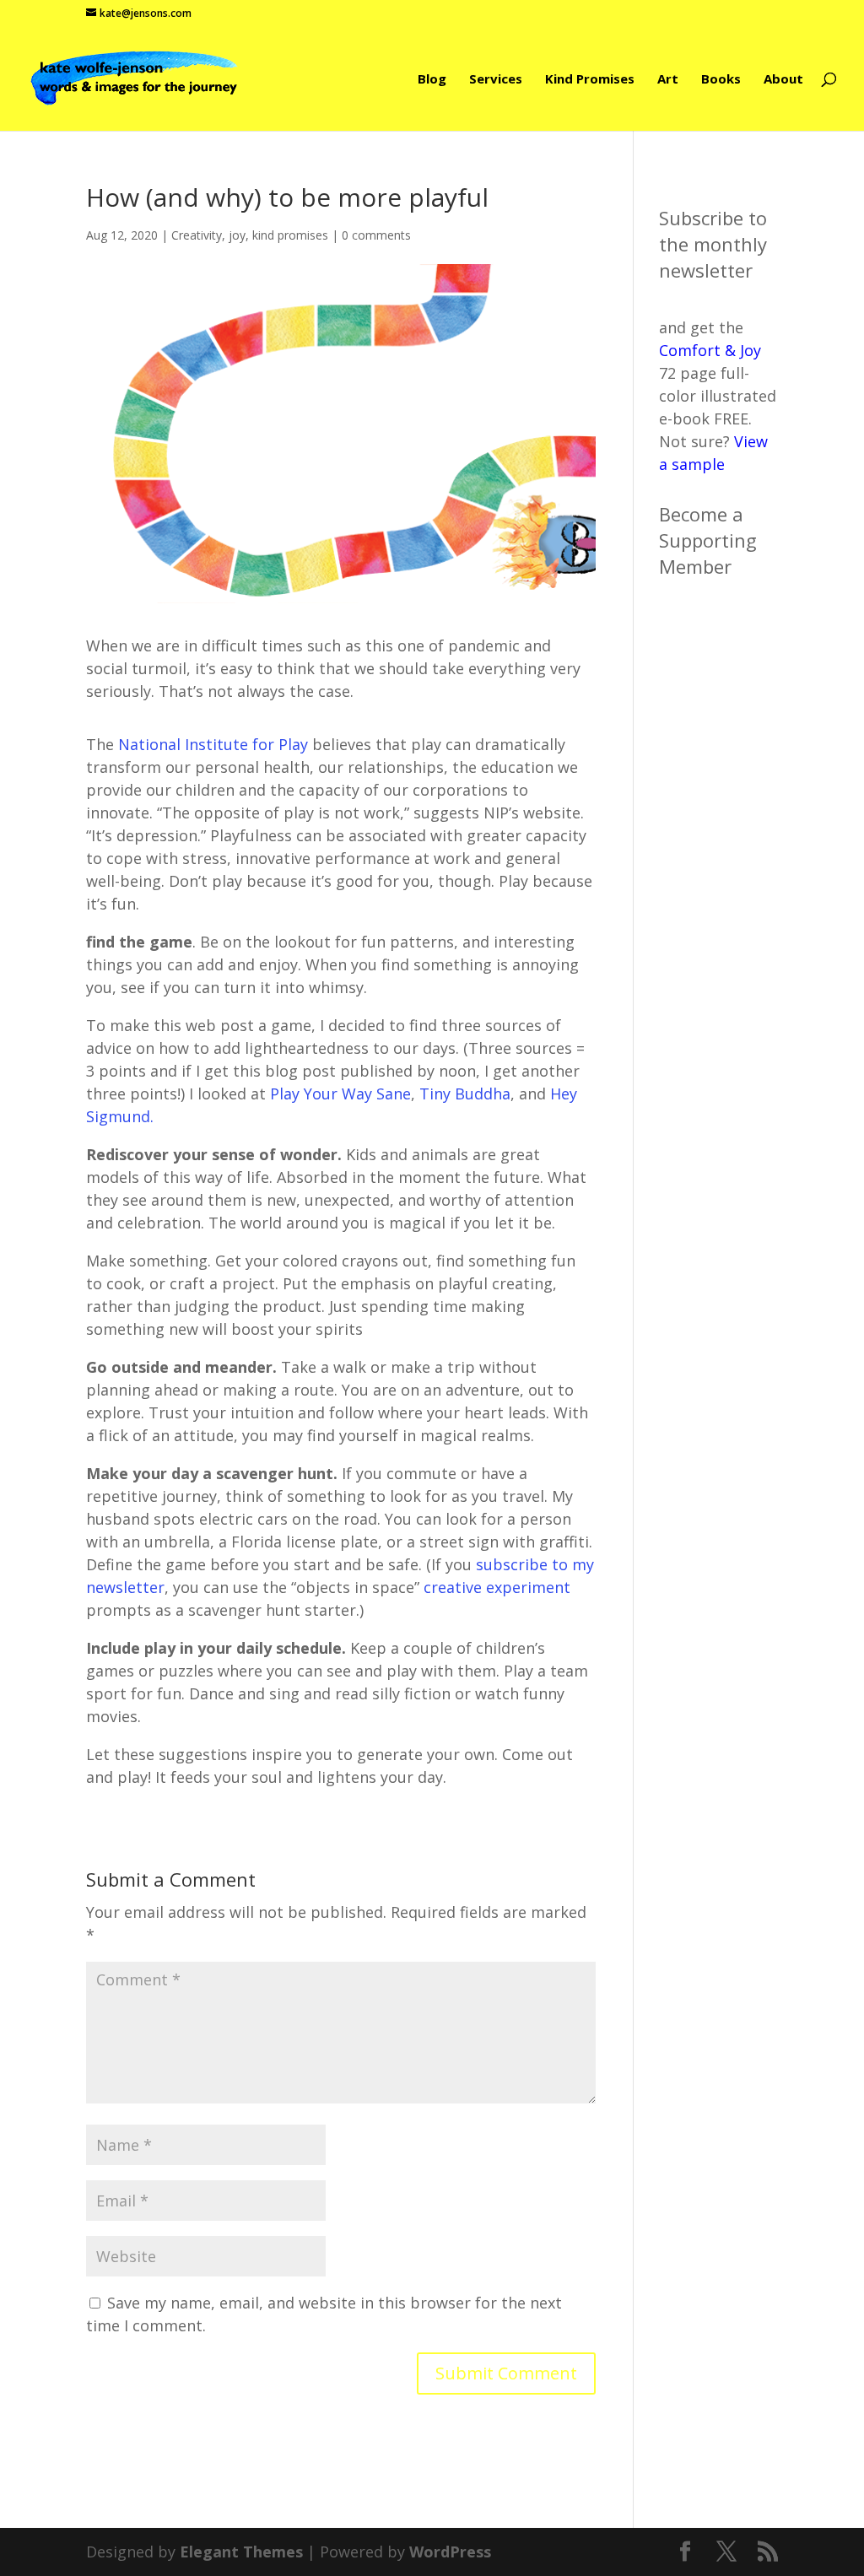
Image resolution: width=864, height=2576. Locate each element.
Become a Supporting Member (708, 540)
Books (721, 80)
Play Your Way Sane (340, 1094)
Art (668, 80)
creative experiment (497, 1587)
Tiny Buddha (465, 1094)
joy (237, 235)
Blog (432, 80)
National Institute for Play (213, 744)
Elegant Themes (241, 2552)
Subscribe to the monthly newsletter (713, 244)
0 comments (376, 235)
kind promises (290, 235)
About (783, 80)
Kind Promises (590, 80)
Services (496, 80)
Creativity (197, 235)
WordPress (450, 2552)
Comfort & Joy (710, 350)
